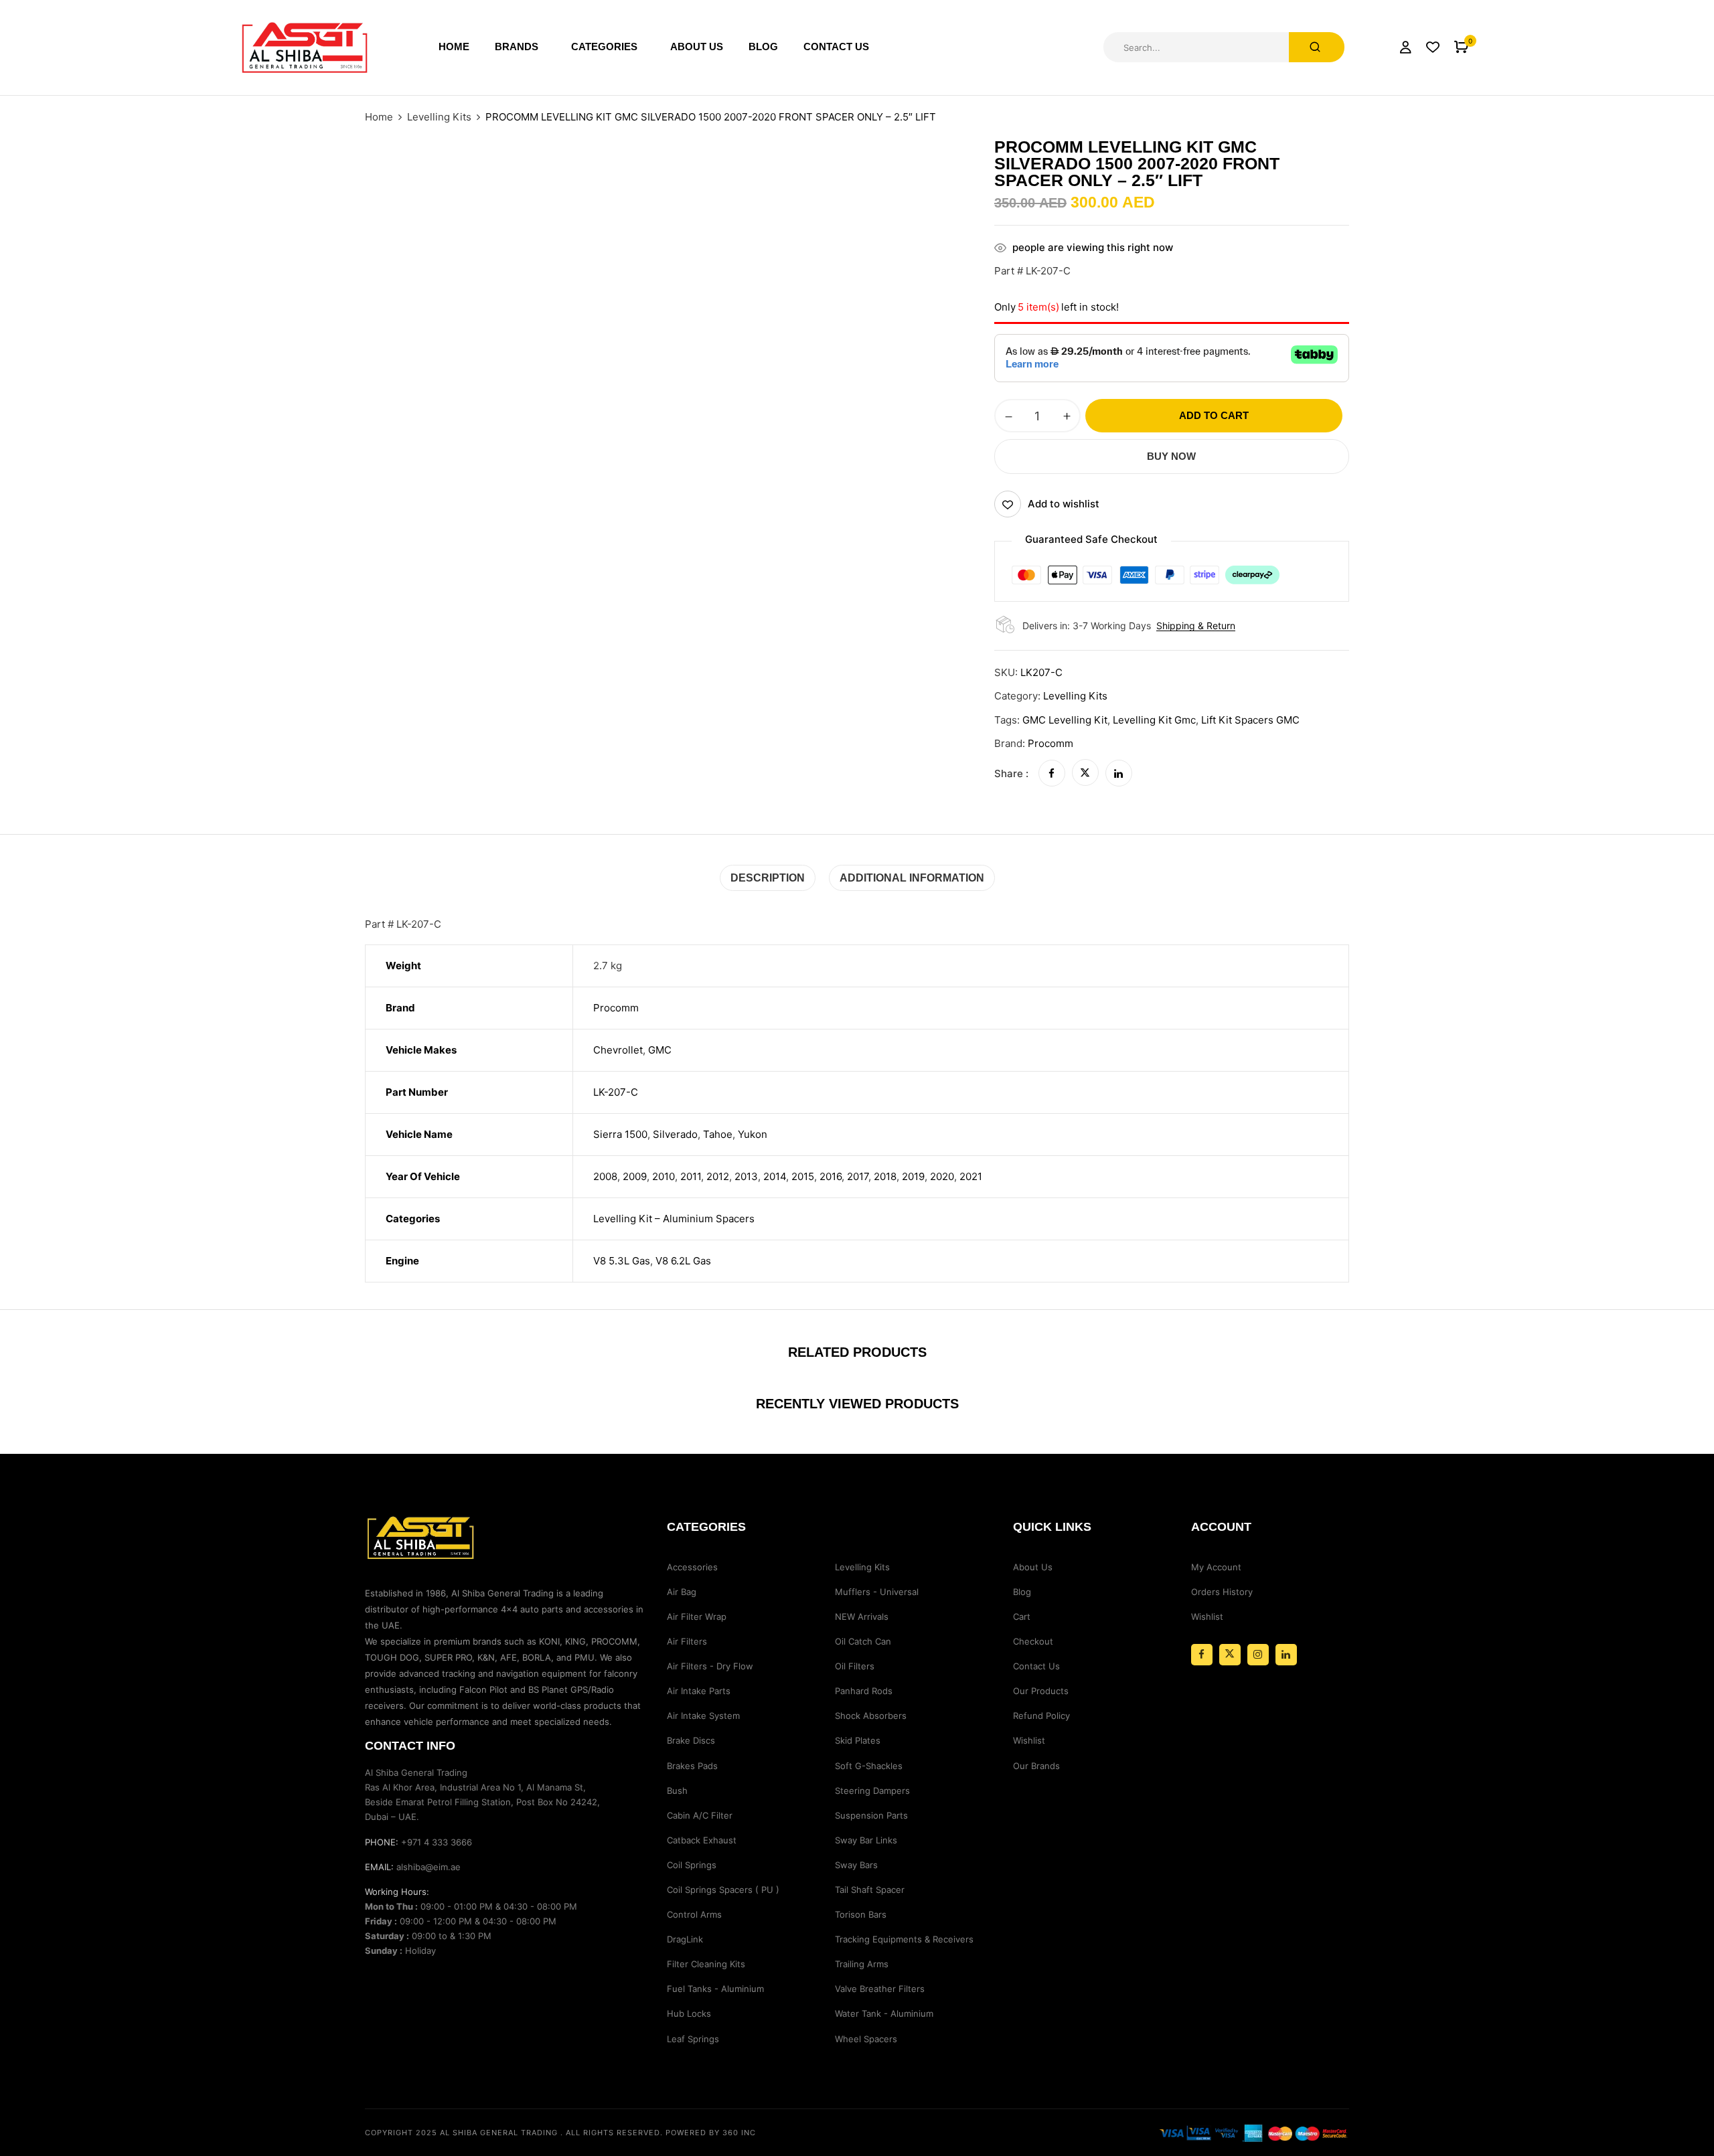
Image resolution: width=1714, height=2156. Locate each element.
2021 (971, 1176)
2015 (803, 1176)
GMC (660, 1050)
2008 (605, 1176)
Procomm (1050, 743)
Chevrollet (618, 1050)
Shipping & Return (1196, 626)
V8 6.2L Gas (683, 1261)
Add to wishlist (1064, 504)
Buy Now (1171, 456)
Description (768, 878)
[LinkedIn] (1119, 773)
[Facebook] (1052, 773)
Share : (1011, 773)
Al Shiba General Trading (499, 2133)
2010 (664, 1176)
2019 (913, 1176)
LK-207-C (616, 1092)
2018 (885, 1176)
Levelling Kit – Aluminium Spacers (674, 1219)
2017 (858, 1176)
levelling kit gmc (1154, 720)
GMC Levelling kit (1065, 720)
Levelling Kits (439, 117)
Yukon (753, 1134)
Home (379, 117)
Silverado (675, 1134)
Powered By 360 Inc (711, 2133)
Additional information (912, 878)
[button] (1461, 47)
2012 (718, 1176)
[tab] (768, 878)
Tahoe (718, 1134)
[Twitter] (1085, 773)
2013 (746, 1176)
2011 (691, 1176)
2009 (635, 1176)
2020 (942, 1176)
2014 (775, 1176)
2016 (831, 1176)
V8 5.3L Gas (622, 1261)
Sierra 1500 (620, 1134)
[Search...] (1317, 47)
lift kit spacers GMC (1250, 720)
